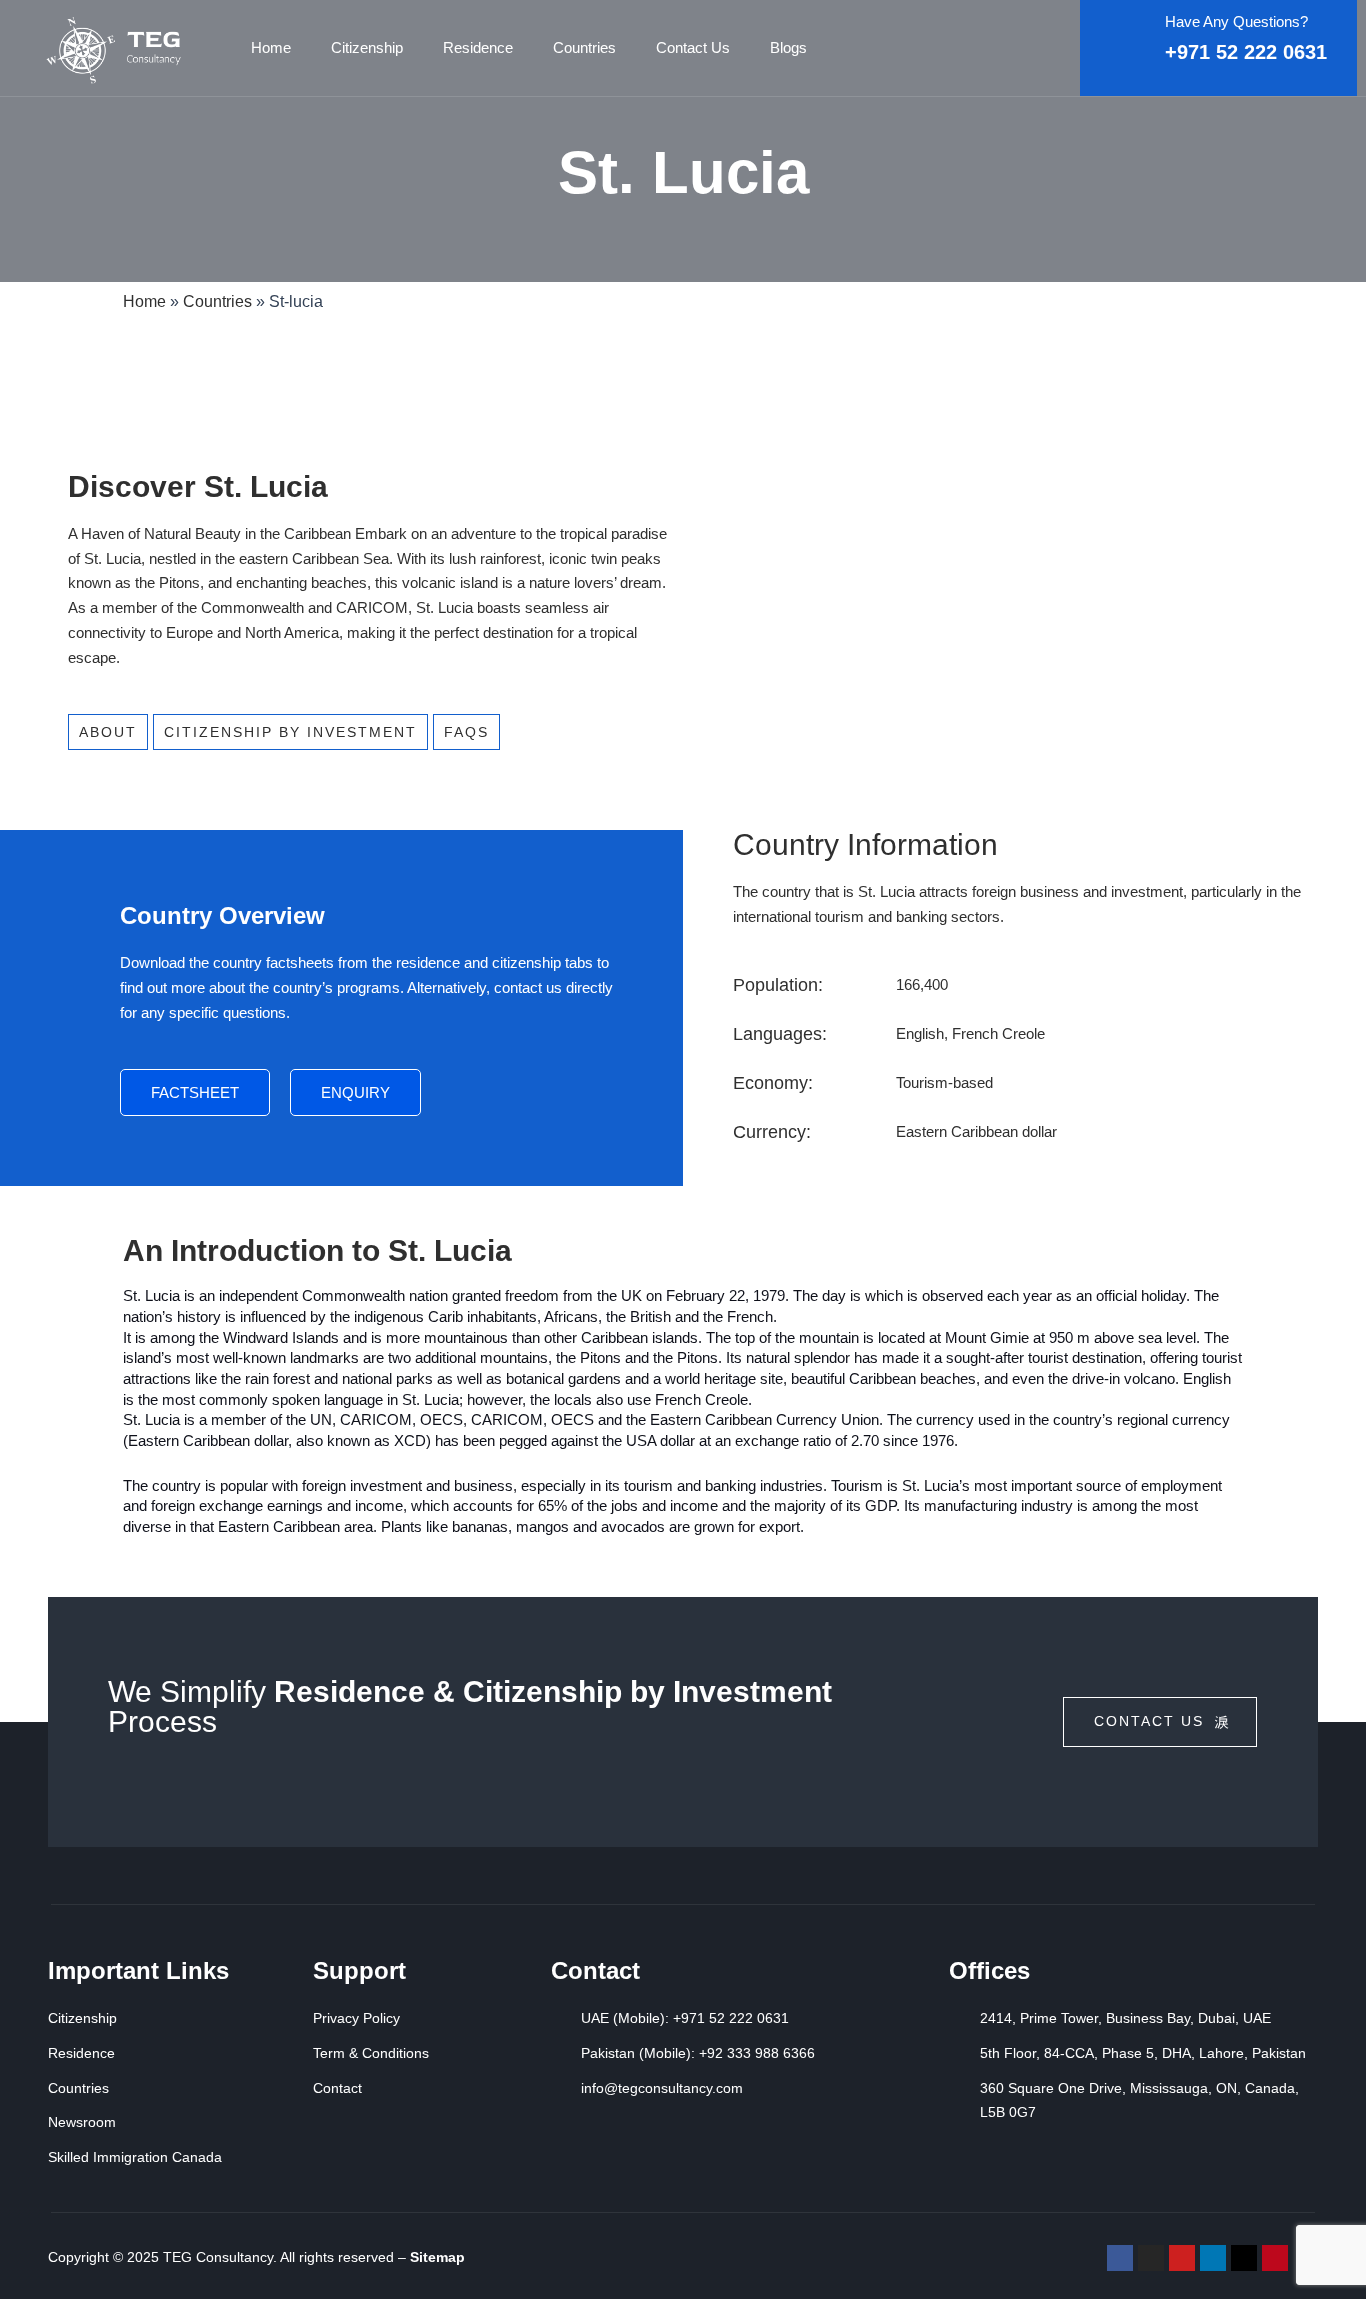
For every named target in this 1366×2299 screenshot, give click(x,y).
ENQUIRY (355, 1092)
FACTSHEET (195, 1092)
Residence (478, 47)
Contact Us (693, 47)
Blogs (788, 47)
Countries (584, 47)
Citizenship (367, 47)
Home (271, 47)
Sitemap (437, 2257)
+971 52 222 (1224, 52)
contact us (1149, 1721)
